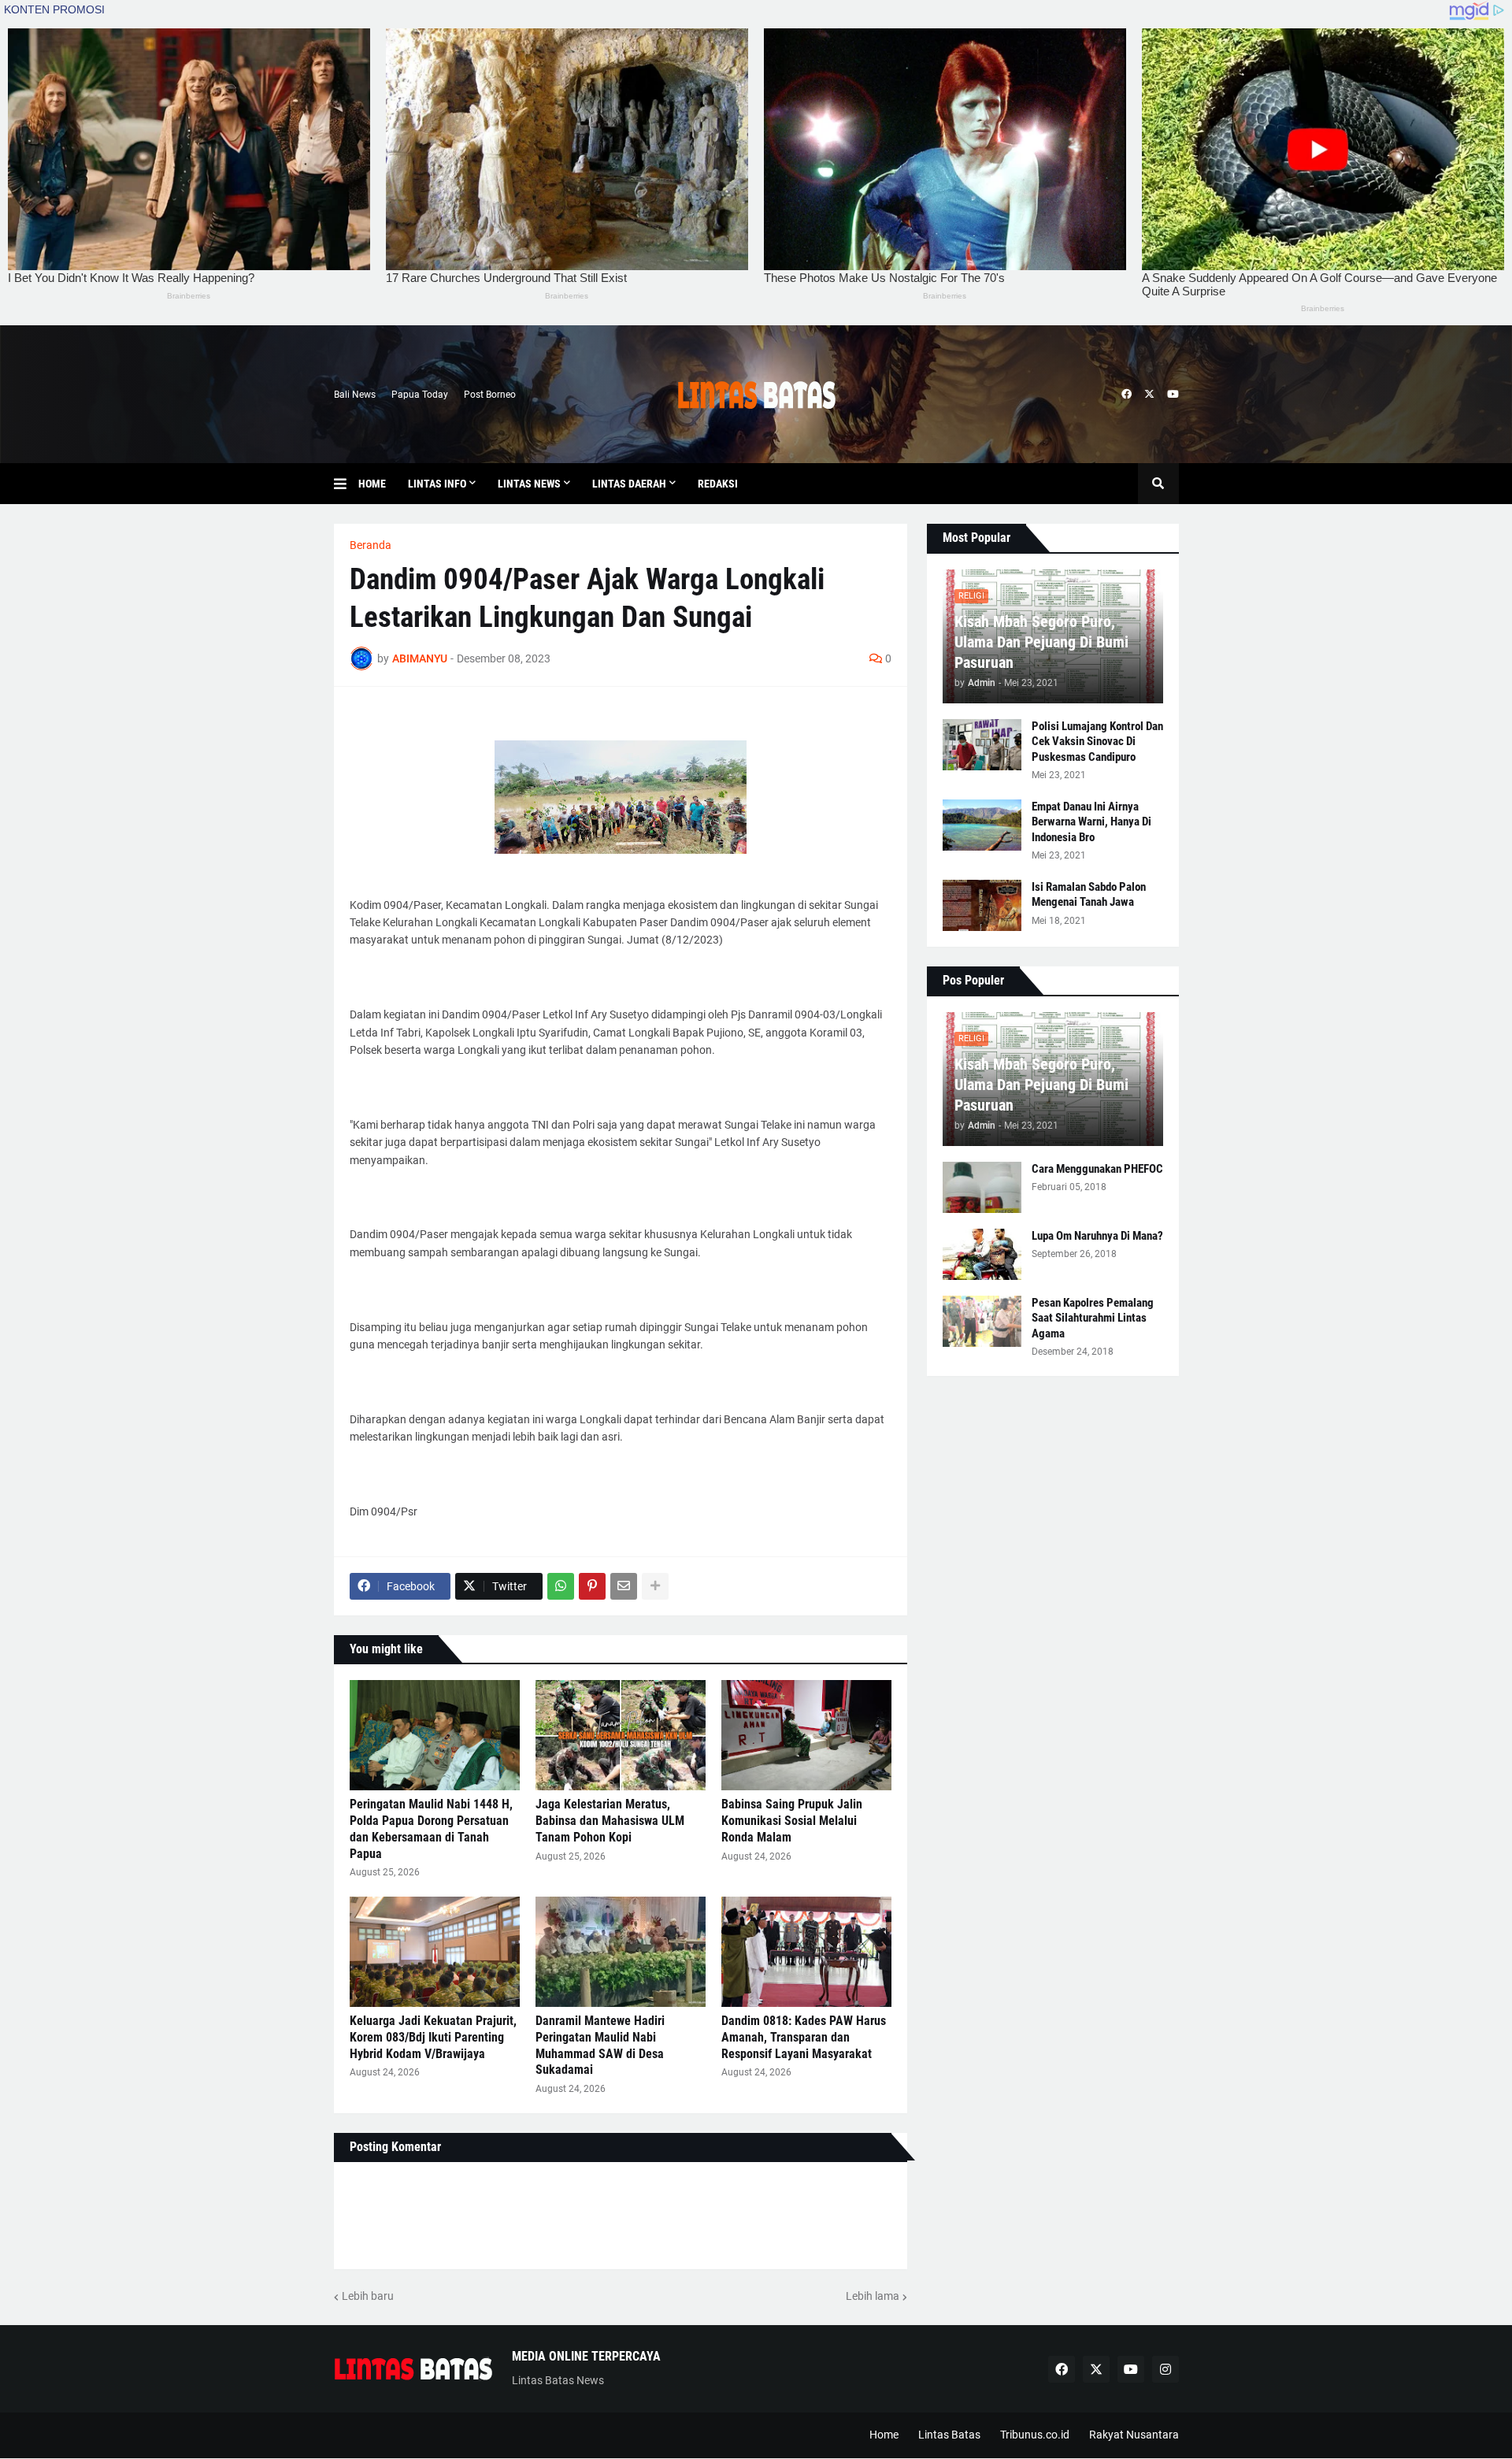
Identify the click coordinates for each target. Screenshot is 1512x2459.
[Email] (624, 1586)
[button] (346, 484)
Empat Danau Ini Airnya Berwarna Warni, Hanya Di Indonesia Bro (1091, 822)
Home (884, 2435)
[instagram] (1165, 2369)
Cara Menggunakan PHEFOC (1097, 1169)
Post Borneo (490, 395)
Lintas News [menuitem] (529, 484)
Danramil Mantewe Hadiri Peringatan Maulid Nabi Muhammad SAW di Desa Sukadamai (600, 2045)
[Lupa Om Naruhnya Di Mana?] (982, 1254)
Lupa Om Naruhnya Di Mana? (1097, 1236)
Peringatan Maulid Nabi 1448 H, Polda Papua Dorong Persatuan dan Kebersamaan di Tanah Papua (431, 1828)
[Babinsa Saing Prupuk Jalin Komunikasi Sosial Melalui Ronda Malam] (806, 1735)
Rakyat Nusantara (1134, 2435)
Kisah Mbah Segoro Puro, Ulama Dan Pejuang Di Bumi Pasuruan (1041, 642)
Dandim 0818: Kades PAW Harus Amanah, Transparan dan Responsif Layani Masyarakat (804, 2037)
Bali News (355, 395)
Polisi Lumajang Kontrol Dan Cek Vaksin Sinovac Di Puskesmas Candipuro (1097, 742)
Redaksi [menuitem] (718, 484)
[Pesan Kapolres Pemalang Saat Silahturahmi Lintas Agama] (982, 1321)
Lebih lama (873, 2296)
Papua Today (420, 395)
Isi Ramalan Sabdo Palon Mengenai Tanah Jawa (1089, 895)
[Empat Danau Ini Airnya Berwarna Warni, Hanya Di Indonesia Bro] (982, 825)
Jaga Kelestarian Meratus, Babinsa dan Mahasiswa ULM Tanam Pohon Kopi (610, 1821)
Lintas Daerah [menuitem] (629, 484)
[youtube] (1173, 395)
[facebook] (1127, 395)
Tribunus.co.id (1035, 2435)
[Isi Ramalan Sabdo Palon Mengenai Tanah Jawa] (982, 905)
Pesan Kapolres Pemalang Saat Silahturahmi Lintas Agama (1093, 1318)
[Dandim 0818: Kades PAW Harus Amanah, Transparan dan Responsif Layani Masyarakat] (806, 1952)
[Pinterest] (592, 1586)
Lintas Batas (949, 2435)
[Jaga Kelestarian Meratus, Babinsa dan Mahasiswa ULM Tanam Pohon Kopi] (621, 1735)
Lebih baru (368, 2296)
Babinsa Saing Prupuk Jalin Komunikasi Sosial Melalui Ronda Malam (792, 1821)
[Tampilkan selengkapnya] (655, 1586)
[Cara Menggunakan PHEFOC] (982, 1187)
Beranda (371, 545)
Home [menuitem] (372, 484)
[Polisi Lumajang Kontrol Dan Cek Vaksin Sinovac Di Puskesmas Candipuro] (982, 745)
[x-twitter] (1149, 395)
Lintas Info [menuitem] (437, 484)
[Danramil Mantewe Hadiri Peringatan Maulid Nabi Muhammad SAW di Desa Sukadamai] (621, 1952)
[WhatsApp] (561, 1586)
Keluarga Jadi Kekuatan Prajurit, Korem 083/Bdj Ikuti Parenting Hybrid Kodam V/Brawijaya (433, 2037)
